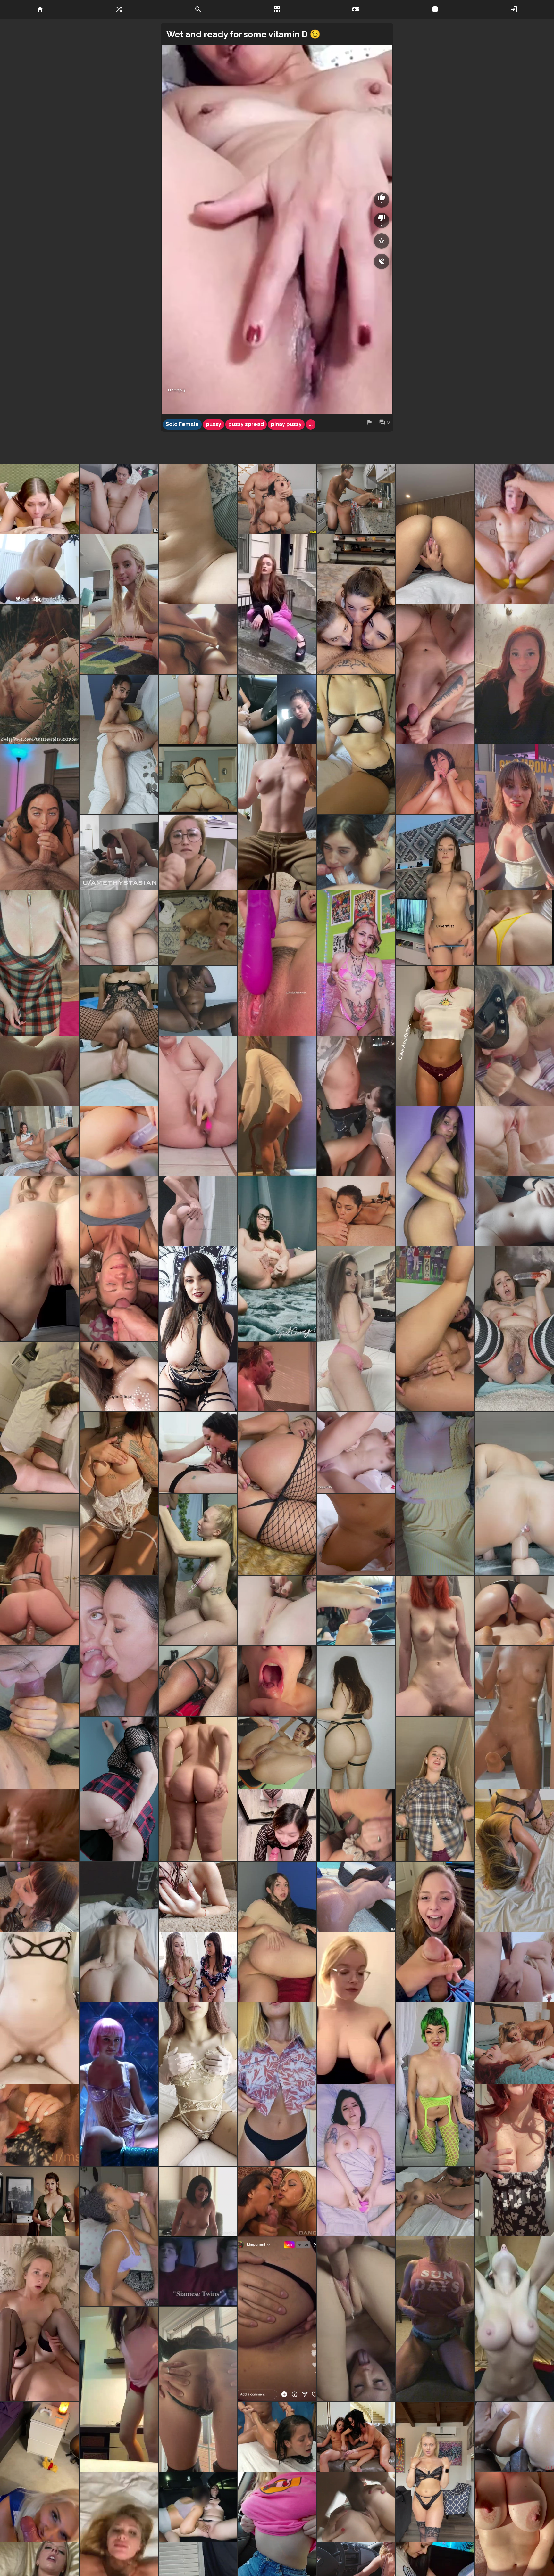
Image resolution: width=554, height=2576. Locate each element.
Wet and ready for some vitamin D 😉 (243, 34)
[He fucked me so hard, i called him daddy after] (119, 852)
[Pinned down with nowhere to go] (119, 928)
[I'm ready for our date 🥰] (435, 1493)
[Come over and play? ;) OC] (356, 744)
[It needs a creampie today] (40, 1259)
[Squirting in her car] (277, 709)
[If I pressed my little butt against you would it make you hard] (119, 2389)
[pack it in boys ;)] (40, 2125)
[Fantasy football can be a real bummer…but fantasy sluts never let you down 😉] (435, 1932)
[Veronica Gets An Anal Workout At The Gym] (277, 1753)
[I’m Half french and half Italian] (356, 2008)
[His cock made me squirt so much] (40, 2008)
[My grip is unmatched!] (119, 1141)
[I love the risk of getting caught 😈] (40, 674)
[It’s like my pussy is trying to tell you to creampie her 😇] (435, 534)
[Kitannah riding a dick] (198, 779)
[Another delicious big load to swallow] (277, 1681)
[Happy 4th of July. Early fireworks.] (40, 1825)
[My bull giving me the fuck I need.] (514, 928)
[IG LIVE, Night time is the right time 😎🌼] (277, 2319)
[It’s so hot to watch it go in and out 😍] (40, 2319)
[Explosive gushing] (277, 1259)
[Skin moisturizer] (119, 1259)
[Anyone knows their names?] (40, 1141)
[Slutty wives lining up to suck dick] (40, 499)
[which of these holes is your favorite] (119, 1789)
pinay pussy (286, 424)
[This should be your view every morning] (119, 1932)
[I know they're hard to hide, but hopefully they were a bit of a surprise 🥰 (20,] (514, 674)
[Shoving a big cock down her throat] (356, 1211)
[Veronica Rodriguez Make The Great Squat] (40, 569)
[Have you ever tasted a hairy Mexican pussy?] (277, 963)
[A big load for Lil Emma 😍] (356, 2507)
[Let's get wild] (198, 2084)
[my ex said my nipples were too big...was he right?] (277, 2084)
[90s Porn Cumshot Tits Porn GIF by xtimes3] (277, 1377)
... (311, 424)
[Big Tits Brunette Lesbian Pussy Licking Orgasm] (356, 1535)
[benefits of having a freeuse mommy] (356, 499)
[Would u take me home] (435, 1176)
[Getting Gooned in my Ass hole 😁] (119, 1036)
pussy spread (246, 424)
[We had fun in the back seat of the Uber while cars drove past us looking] (198, 2507)
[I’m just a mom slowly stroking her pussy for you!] (40, 1071)
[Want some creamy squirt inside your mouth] (198, 1001)
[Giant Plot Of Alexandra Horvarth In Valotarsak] (40, 2201)
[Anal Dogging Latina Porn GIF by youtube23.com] (514, 2437)
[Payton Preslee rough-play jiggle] (277, 499)
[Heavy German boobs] (514, 2160)
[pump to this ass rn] (277, 1932)
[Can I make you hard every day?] (119, 1493)
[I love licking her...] (435, 2201)
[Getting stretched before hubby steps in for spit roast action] (514, 1860)
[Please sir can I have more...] (198, 928)
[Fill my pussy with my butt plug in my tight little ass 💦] (277, 1493)
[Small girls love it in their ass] (514, 534)
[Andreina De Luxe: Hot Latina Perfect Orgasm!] (119, 499)
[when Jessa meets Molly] (514, 2043)
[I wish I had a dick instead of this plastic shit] (435, 1329)
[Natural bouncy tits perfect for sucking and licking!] (40, 963)
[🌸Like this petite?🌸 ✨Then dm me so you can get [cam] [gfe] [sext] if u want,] (356, 963)
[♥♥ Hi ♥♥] (198, 1211)
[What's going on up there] (514, 1967)
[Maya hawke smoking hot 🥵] (514, 817)
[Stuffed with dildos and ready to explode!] (514, 1329)
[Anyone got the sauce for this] (40, 1570)
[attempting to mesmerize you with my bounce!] (435, 2084)
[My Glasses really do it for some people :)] (356, 1825)
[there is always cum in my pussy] (198, 709)
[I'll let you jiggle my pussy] (277, 1611)
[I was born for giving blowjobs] (40, 2472)
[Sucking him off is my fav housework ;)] (277, 1825)
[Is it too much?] (356, 1717)
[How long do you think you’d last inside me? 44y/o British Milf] (514, 1493)
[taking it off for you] (435, 2472)
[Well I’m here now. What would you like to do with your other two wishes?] (435, 1036)
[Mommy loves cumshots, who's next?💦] (198, 639)
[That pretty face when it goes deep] (356, 2160)
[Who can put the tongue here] (119, 744)
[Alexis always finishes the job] (40, 817)
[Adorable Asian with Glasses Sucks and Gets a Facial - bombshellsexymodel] (198, 852)
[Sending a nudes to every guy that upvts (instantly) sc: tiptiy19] (514, 1211)
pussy (214, 424)
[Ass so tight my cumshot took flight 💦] (198, 1681)
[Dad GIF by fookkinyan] (198, 2271)
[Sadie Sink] (277, 604)
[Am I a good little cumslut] (435, 674)
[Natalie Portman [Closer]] (119, 2084)
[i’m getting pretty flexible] (119, 604)
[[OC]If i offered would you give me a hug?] (198, 1329)
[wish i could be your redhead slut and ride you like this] (435, 1646)
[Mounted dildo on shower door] (514, 1717)
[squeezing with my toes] (356, 1611)
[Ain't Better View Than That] (514, 2319)
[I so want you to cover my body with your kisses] (119, 1377)
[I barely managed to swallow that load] (514, 1036)
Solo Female (182, 424)
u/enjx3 (177, 390)
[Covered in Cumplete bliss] (198, 1570)
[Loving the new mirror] (40, 1717)
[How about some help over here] (356, 1329)
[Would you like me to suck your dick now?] (119, 2236)
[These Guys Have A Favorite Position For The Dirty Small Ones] (277, 2437)
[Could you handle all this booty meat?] (198, 1789)
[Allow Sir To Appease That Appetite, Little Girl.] (356, 2319)
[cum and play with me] (435, 890)
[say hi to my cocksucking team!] (356, 604)
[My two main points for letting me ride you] (277, 817)
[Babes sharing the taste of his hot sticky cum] (119, 1646)
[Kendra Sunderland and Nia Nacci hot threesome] (514, 1141)
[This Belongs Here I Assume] (356, 1106)
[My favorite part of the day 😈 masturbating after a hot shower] (198, 1897)
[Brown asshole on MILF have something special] (198, 2389)
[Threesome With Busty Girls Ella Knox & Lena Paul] (198, 1967)
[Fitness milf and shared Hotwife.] (435, 2319)
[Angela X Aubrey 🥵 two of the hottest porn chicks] (198, 1452)
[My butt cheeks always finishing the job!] (514, 1611)
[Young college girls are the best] (40, 1418)
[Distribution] (277, 2201)
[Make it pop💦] (198, 1106)
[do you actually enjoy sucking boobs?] (435, 779)
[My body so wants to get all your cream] (198, 534)
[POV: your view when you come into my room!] (435, 1789)
